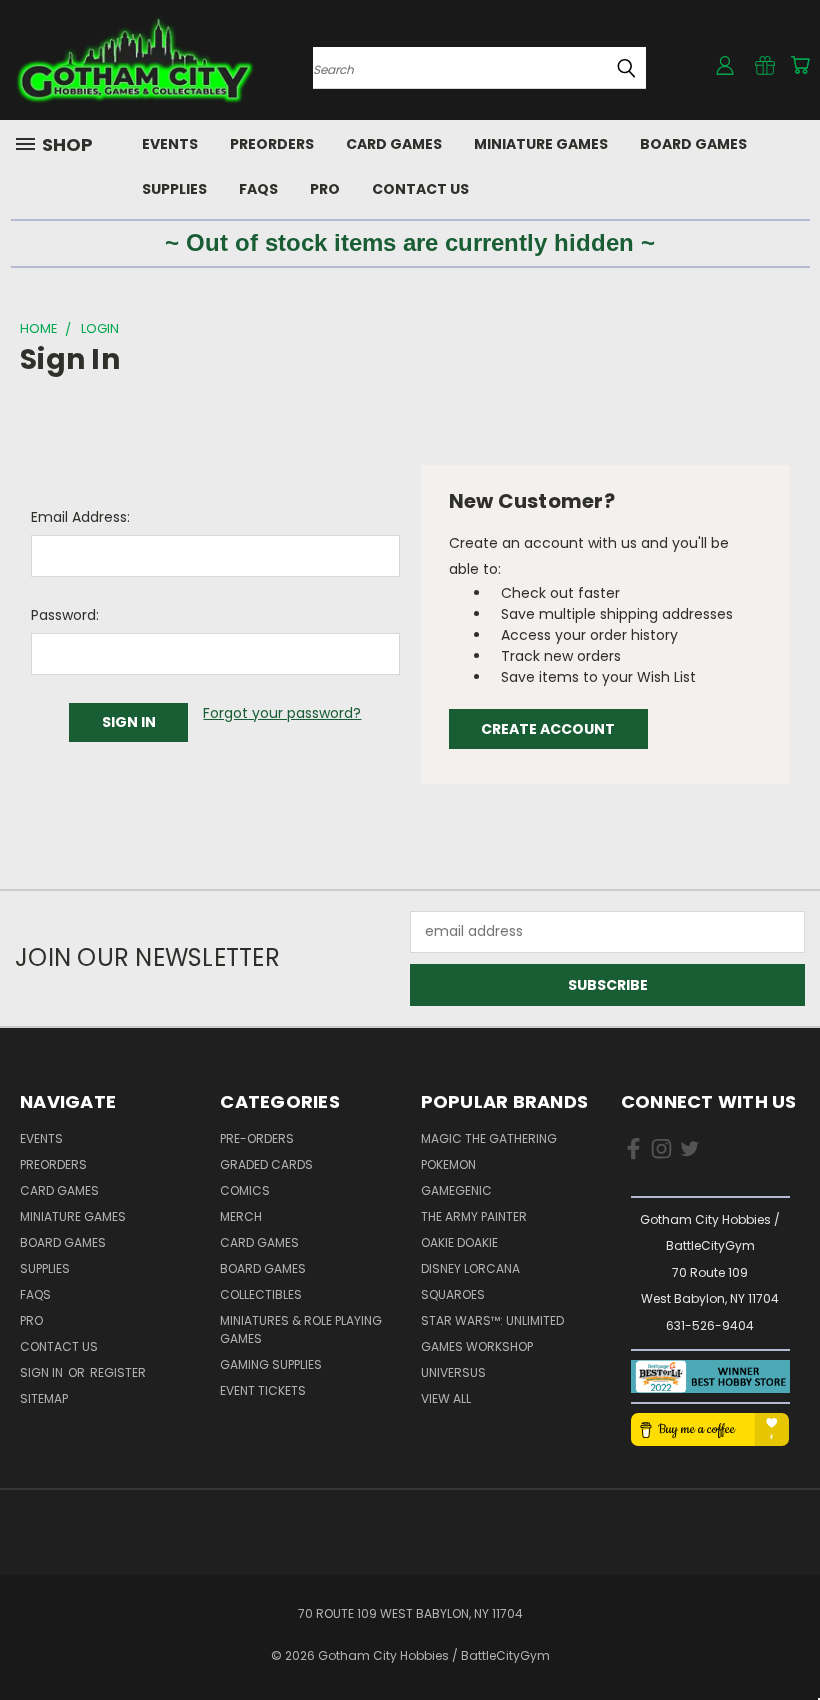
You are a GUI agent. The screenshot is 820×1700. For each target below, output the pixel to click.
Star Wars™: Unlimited (492, 1320)
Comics (245, 1190)
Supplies (174, 189)
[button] (710, 1376)
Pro (325, 189)
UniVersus (453, 1372)
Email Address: (80, 517)
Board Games (693, 144)
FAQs (258, 189)
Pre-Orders (257, 1138)
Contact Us (420, 189)
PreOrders (272, 144)
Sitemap (44, 1398)
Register (118, 1372)
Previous (789, 1637)
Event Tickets (263, 1390)
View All (446, 1398)
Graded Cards (266, 1164)
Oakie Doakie (459, 1242)
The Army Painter (474, 1216)
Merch (241, 1216)
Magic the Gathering (489, 1138)
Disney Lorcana (470, 1268)
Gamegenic (456, 1190)
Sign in (43, 1372)
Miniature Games (541, 144)
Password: (65, 615)
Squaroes (453, 1294)
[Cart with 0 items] (800, 65)
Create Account (548, 729)
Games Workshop (477, 1346)
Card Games (394, 144)
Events (170, 144)
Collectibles (261, 1294)
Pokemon (448, 1164)
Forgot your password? (282, 713)
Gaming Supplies (271, 1364)
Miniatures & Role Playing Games (301, 1329)
